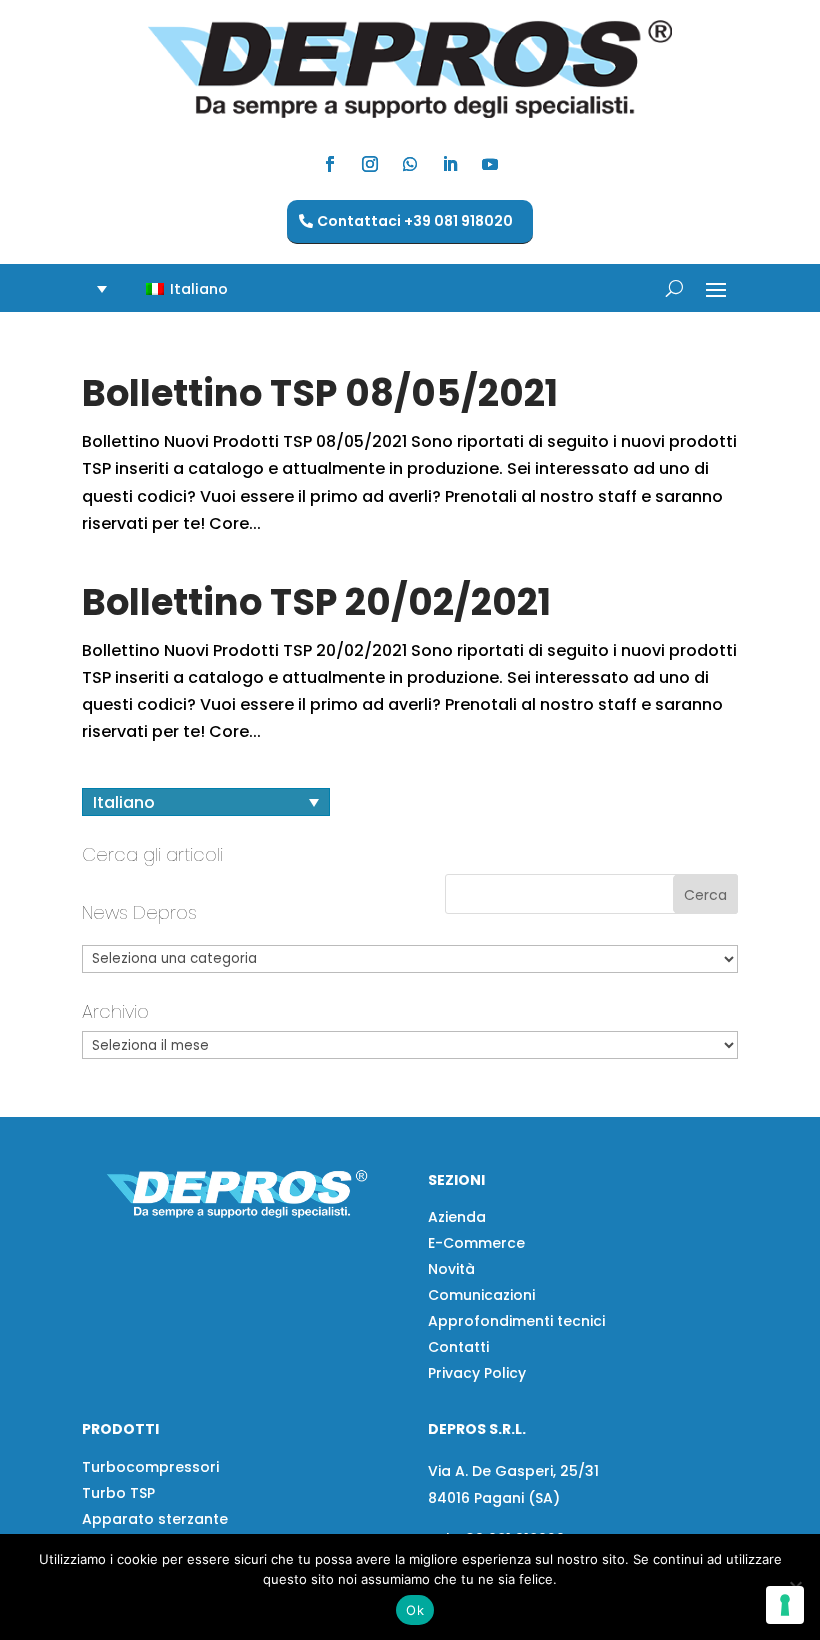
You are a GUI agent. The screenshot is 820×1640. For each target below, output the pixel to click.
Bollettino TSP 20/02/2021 (316, 602)
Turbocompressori (150, 1467)
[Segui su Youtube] (490, 164)
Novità (451, 1269)
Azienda (457, 1217)
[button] (175, 288)
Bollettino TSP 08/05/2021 (320, 393)
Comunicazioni (481, 1295)
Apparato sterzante (155, 1519)
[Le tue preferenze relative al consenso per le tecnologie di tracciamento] (785, 1605)
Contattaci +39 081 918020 (415, 221)
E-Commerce (476, 1243)
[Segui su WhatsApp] (410, 164)
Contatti (458, 1347)
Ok (415, 1610)
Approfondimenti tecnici (516, 1321)
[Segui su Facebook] (330, 164)
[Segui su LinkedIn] (450, 164)
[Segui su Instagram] (370, 164)
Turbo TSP (118, 1493)
